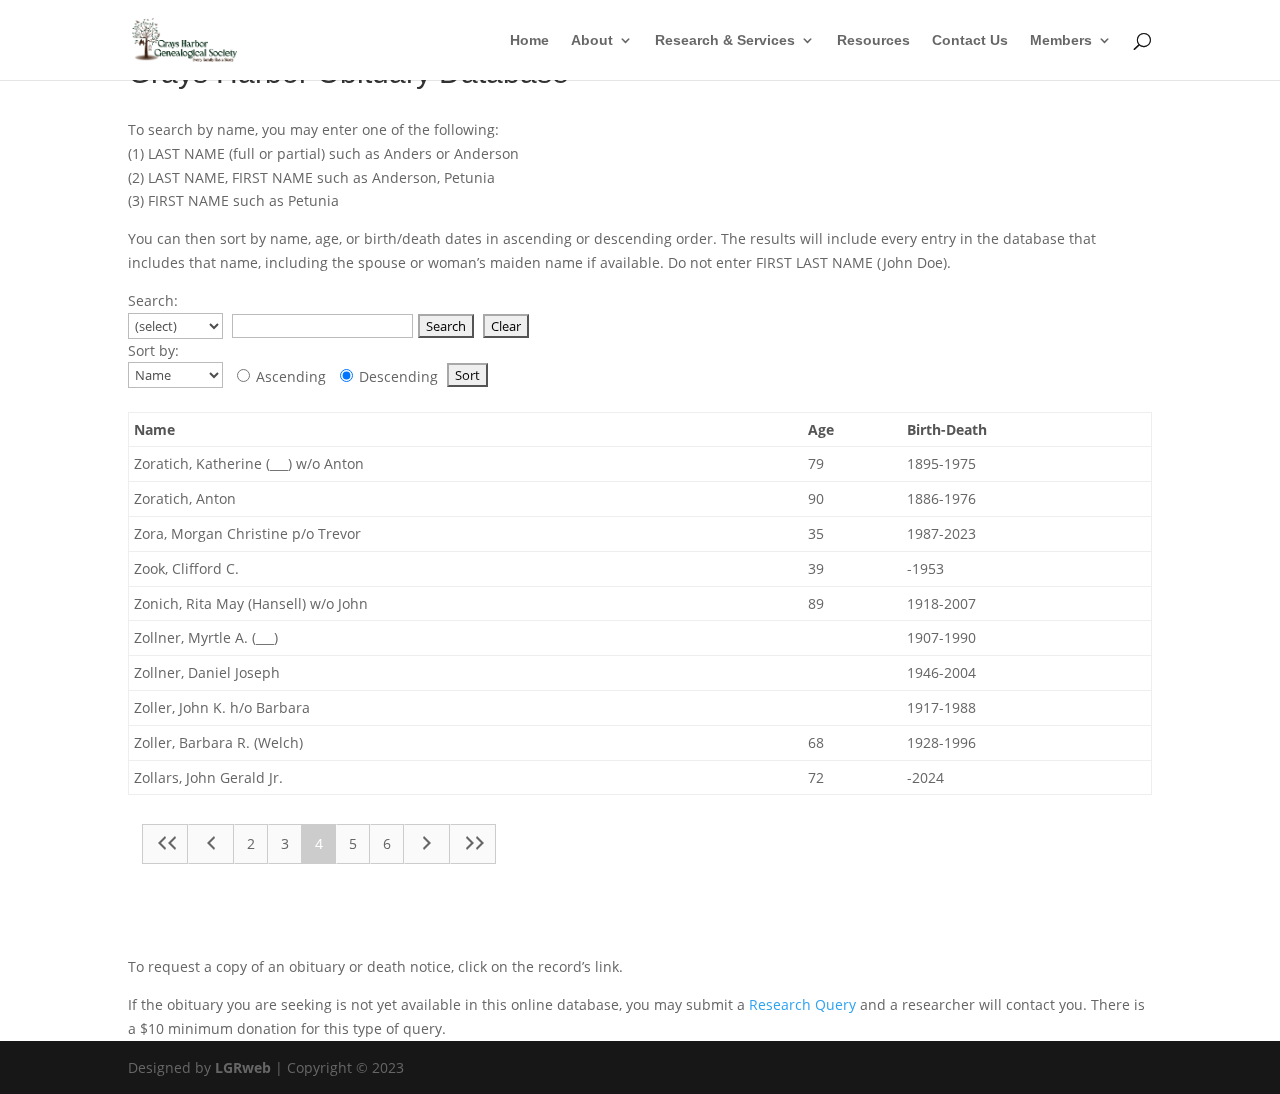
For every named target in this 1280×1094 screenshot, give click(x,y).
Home (529, 40)
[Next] (427, 844)
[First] (165, 844)
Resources (873, 40)
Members (1061, 40)
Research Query (802, 1004)
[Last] (473, 844)
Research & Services (725, 40)
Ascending (289, 376)
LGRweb (243, 1067)
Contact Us (970, 40)
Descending (396, 376)
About (592, 40)
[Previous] (211, 844)
